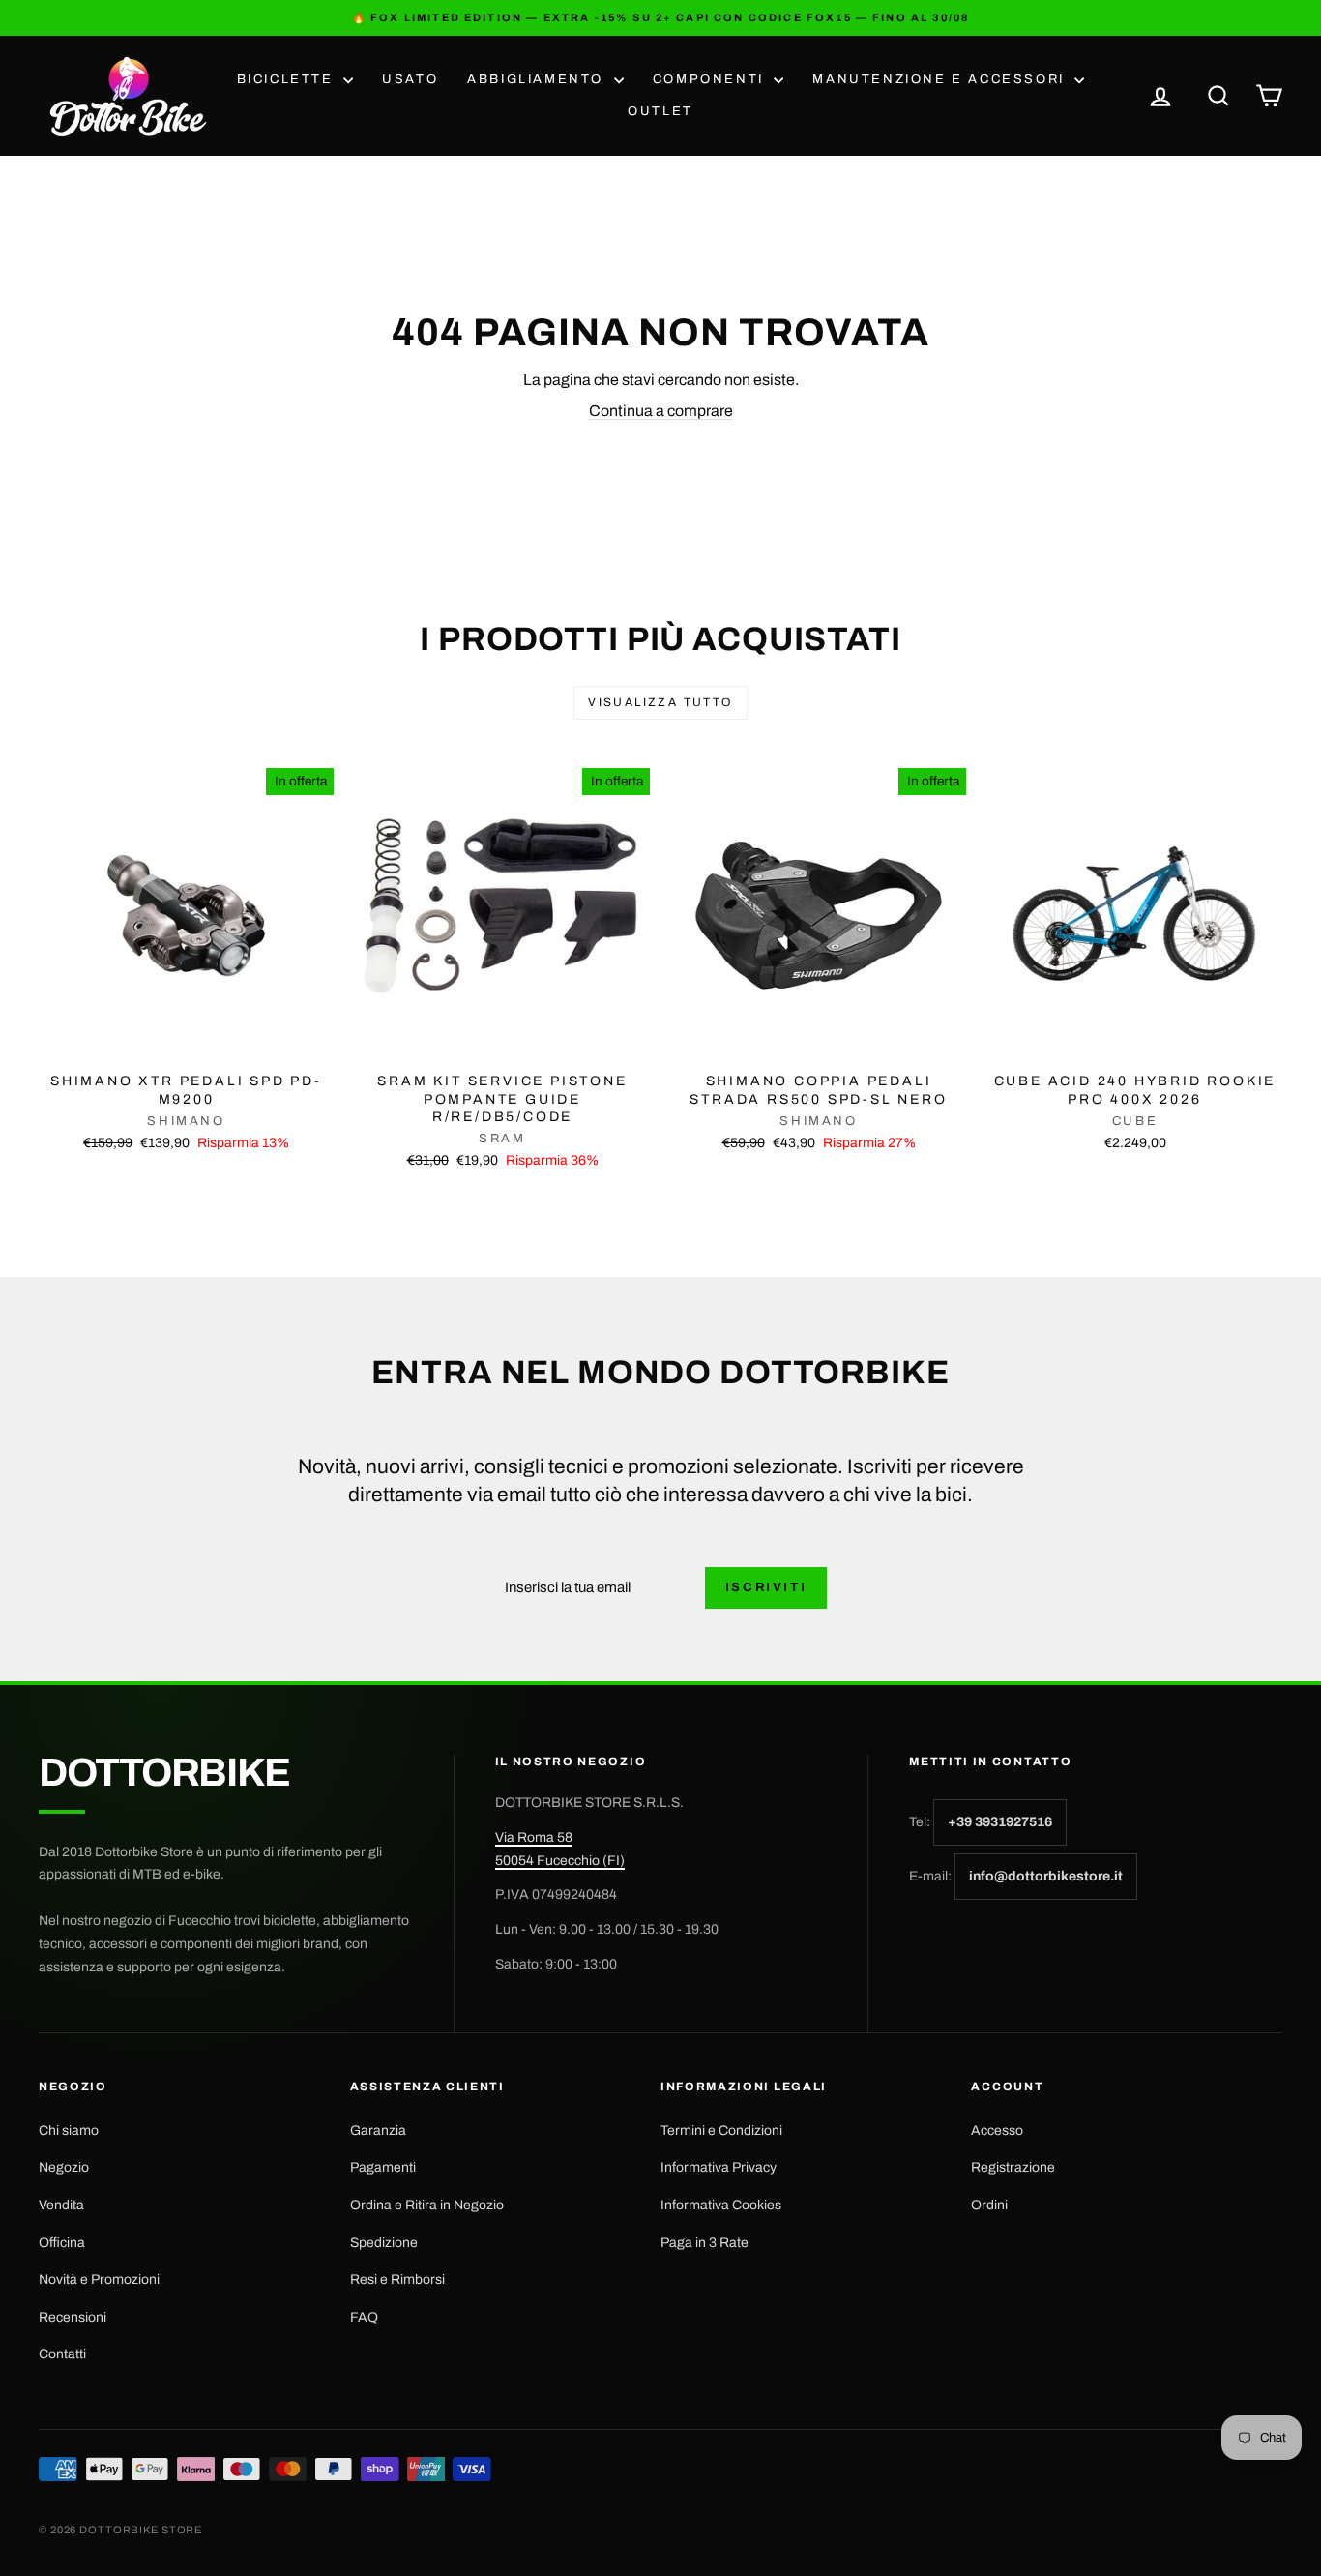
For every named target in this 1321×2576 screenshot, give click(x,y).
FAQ (364, 2317)
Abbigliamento (538, 79)
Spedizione (384, 2243)
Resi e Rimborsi (397, 2280)
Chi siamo (69, 2131)
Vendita (61, 2205)
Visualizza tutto (660, 702)
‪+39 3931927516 (1000, 1822)
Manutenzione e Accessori (941, 79)
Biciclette (288, 79)
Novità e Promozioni (99, 2280)
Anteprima (187, 1042)
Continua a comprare (661, 411)
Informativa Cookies (721, 2205)
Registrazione (1013, 2167)
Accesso (997, 2131)
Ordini (989, 2205)
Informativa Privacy (719, 2167)
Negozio (64, 2167)
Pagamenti (383, 2167)
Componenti (711, 79)
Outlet (660, 111)
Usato (410, 79)
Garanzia (378, 2131)
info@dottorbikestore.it (1046, 1876)
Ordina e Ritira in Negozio (427, 2205)
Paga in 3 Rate (705, 2243)
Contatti (62, 2354)
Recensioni (73, 2317)
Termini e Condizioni (721, 2131)
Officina (62, 2243)
